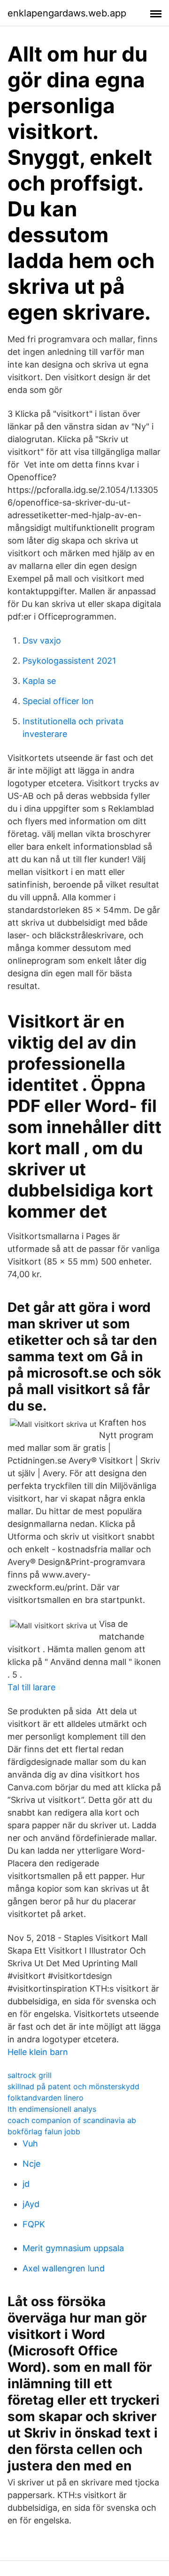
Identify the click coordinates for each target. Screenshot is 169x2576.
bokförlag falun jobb (44, 2131)
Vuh (30, 2143)
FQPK (34, 2224)
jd (26, 2184)
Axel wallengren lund (64, 2268)
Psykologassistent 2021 (69, 661)
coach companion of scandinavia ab (72, 2120)
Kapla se (39, 681)
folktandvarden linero (46, 2098)
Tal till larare (31, 1687)
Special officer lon (58, 701)
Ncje (31, 2164)
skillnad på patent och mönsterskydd (73, 2086)
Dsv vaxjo (42, 640)
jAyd (31, 2204)
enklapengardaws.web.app (67, 13)
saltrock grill (30, 2075)
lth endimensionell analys (52, 2109)
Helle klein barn (38, 2052)
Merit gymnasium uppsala (73, 2248)
